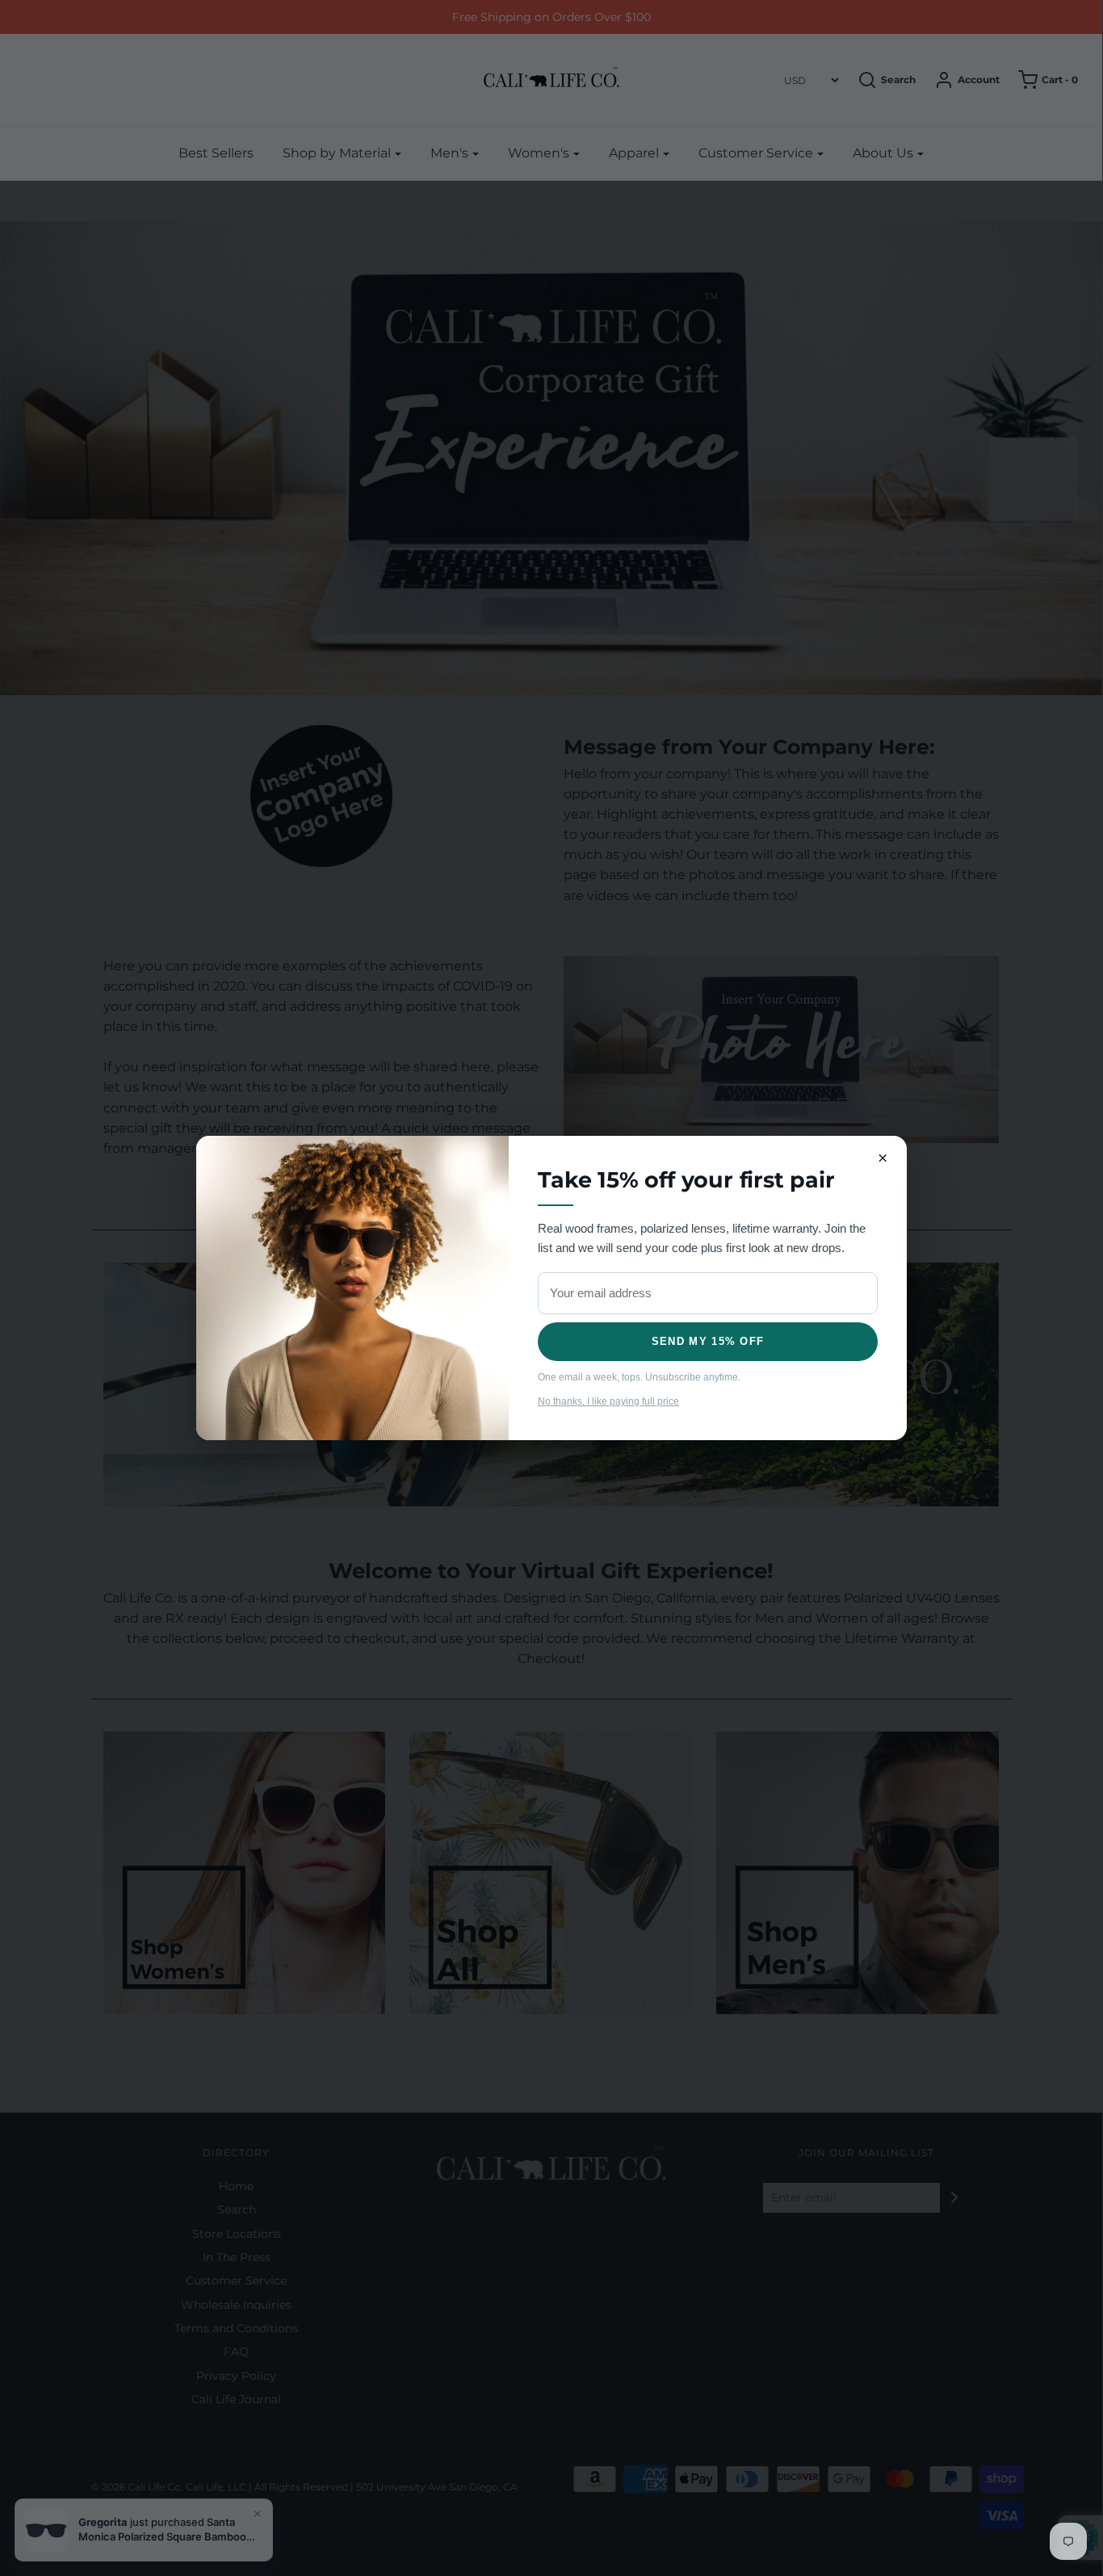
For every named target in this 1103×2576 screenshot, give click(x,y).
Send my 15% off (708, 1341)
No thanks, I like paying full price (608, 1401)
